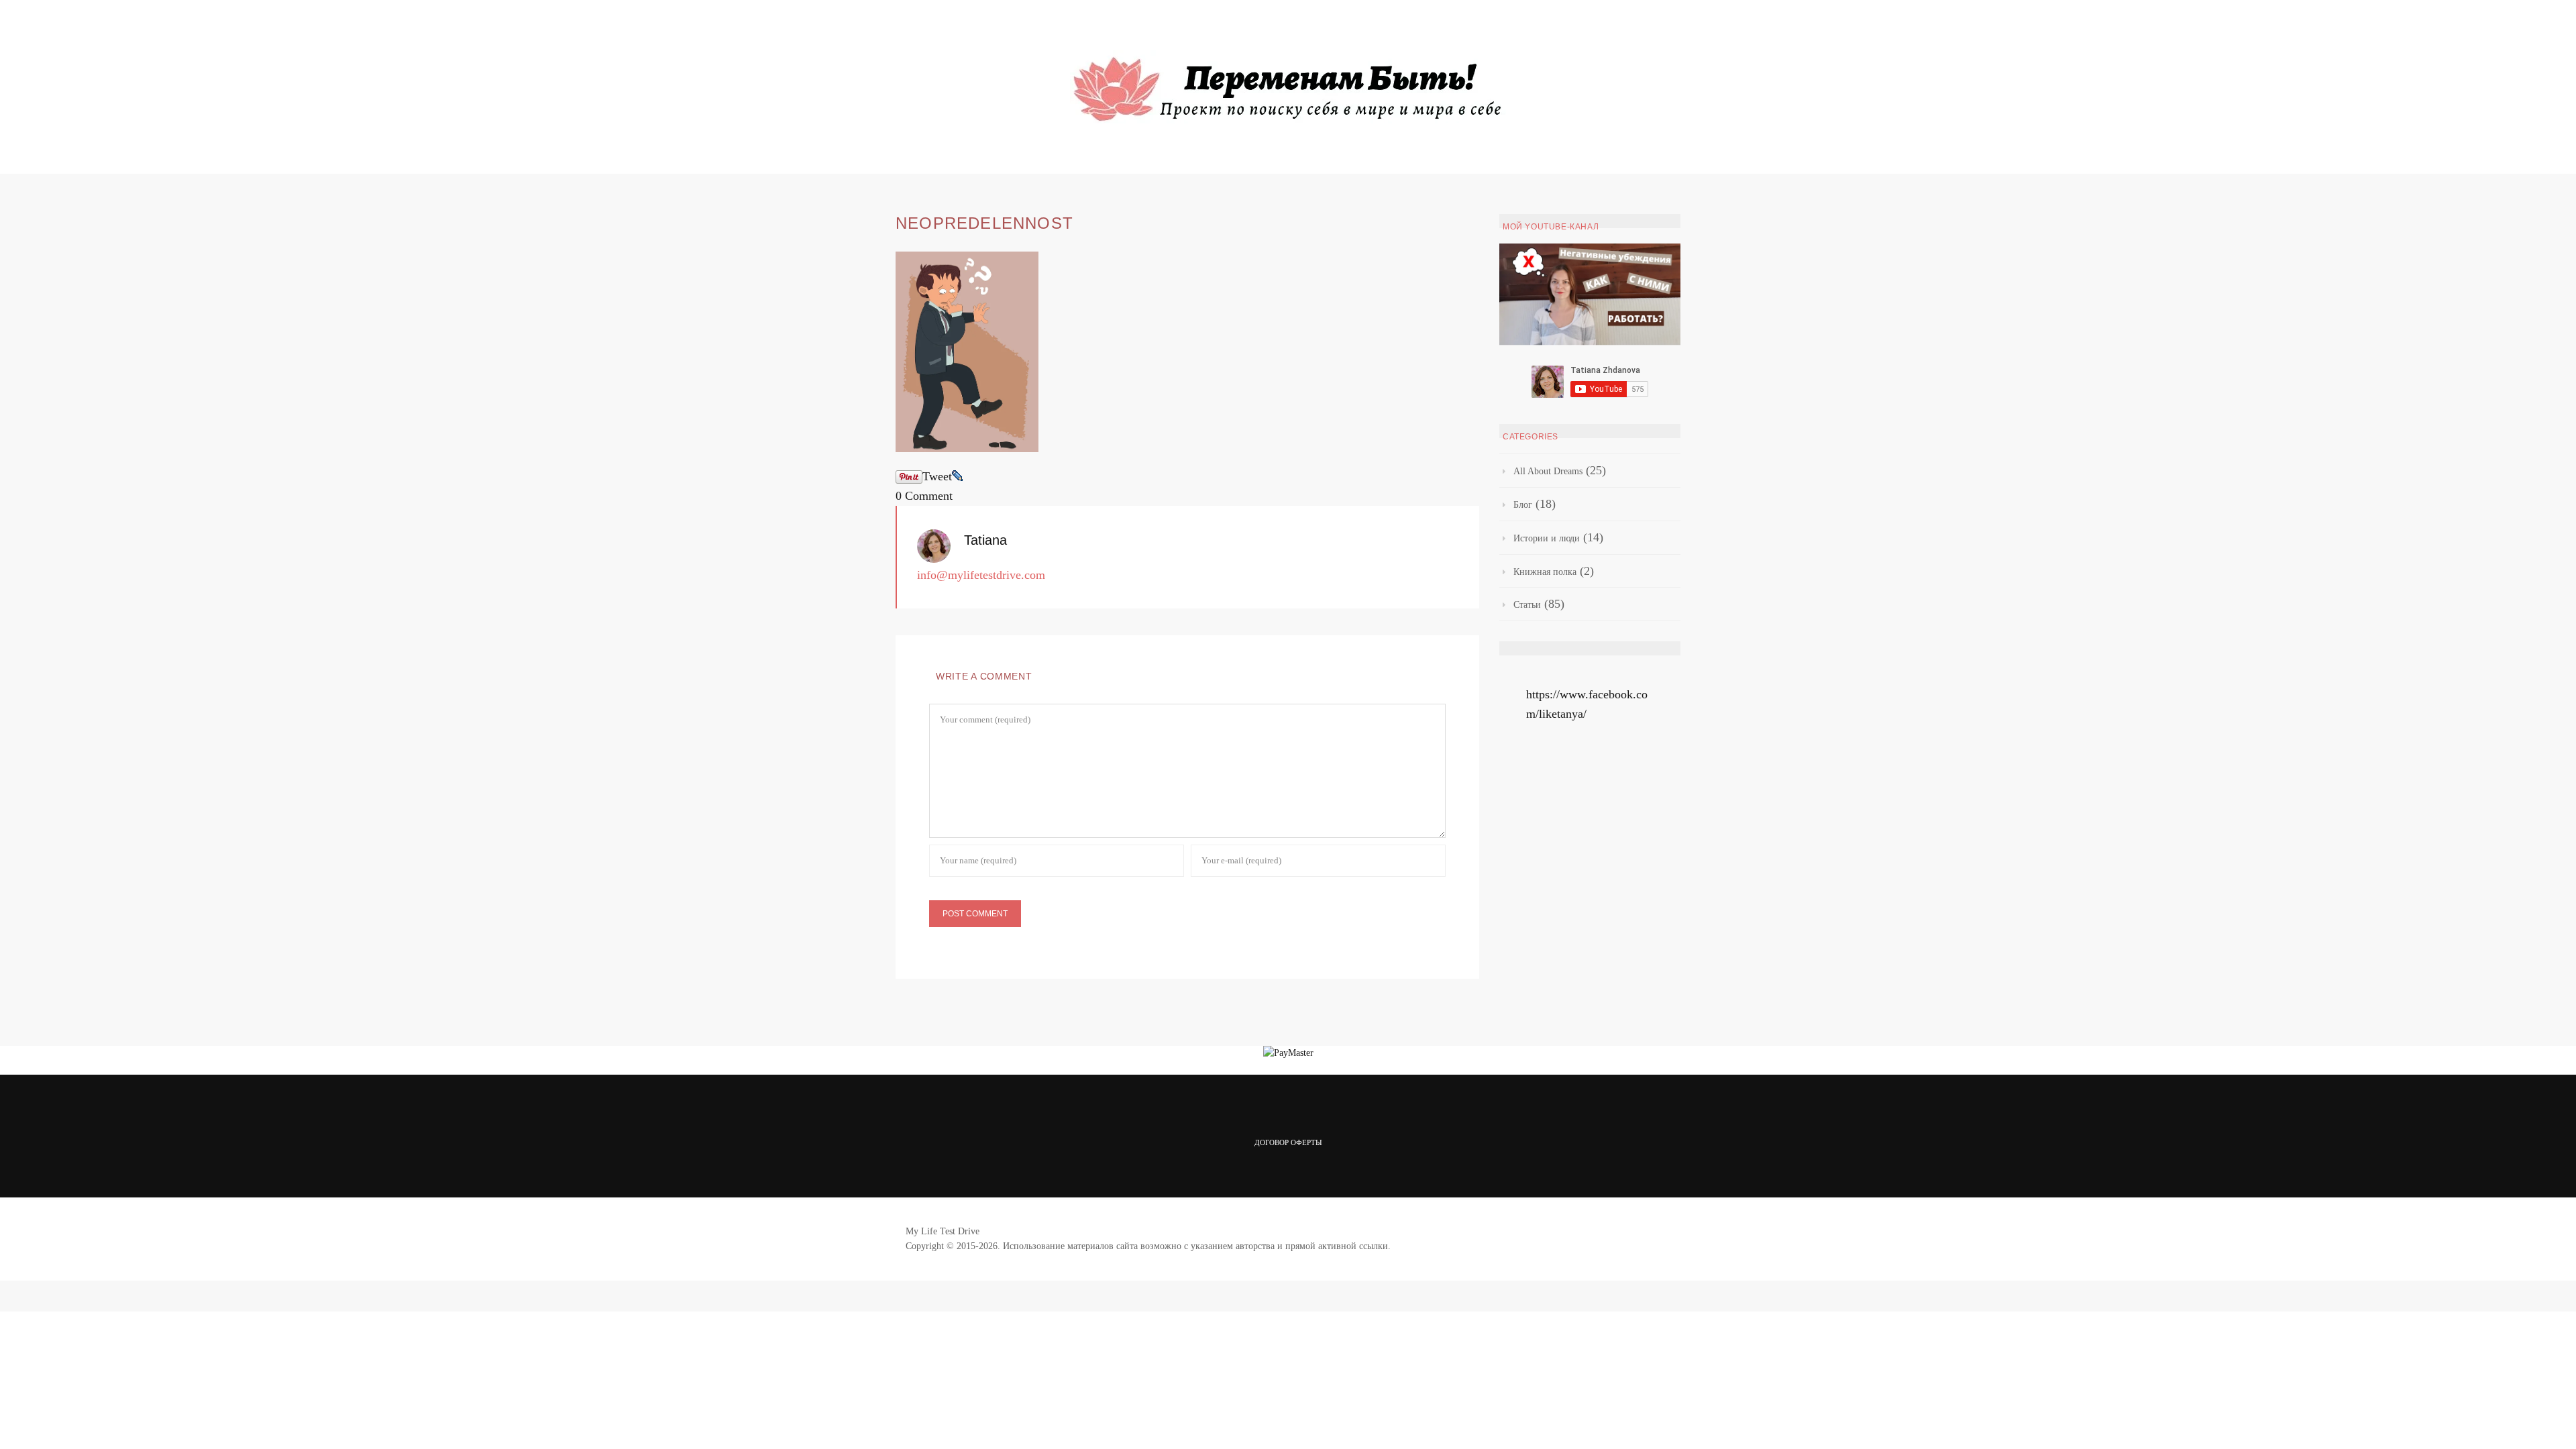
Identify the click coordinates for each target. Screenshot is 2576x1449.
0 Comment (924, 496)
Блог (1523, 505)
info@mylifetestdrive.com (981, 575)
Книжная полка (1545, 572)
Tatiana (985, 540)
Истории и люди (1547, 538)
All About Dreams (1548, 471)
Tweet (937, 476)
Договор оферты (1288, 1142)
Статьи (1527, 605)
